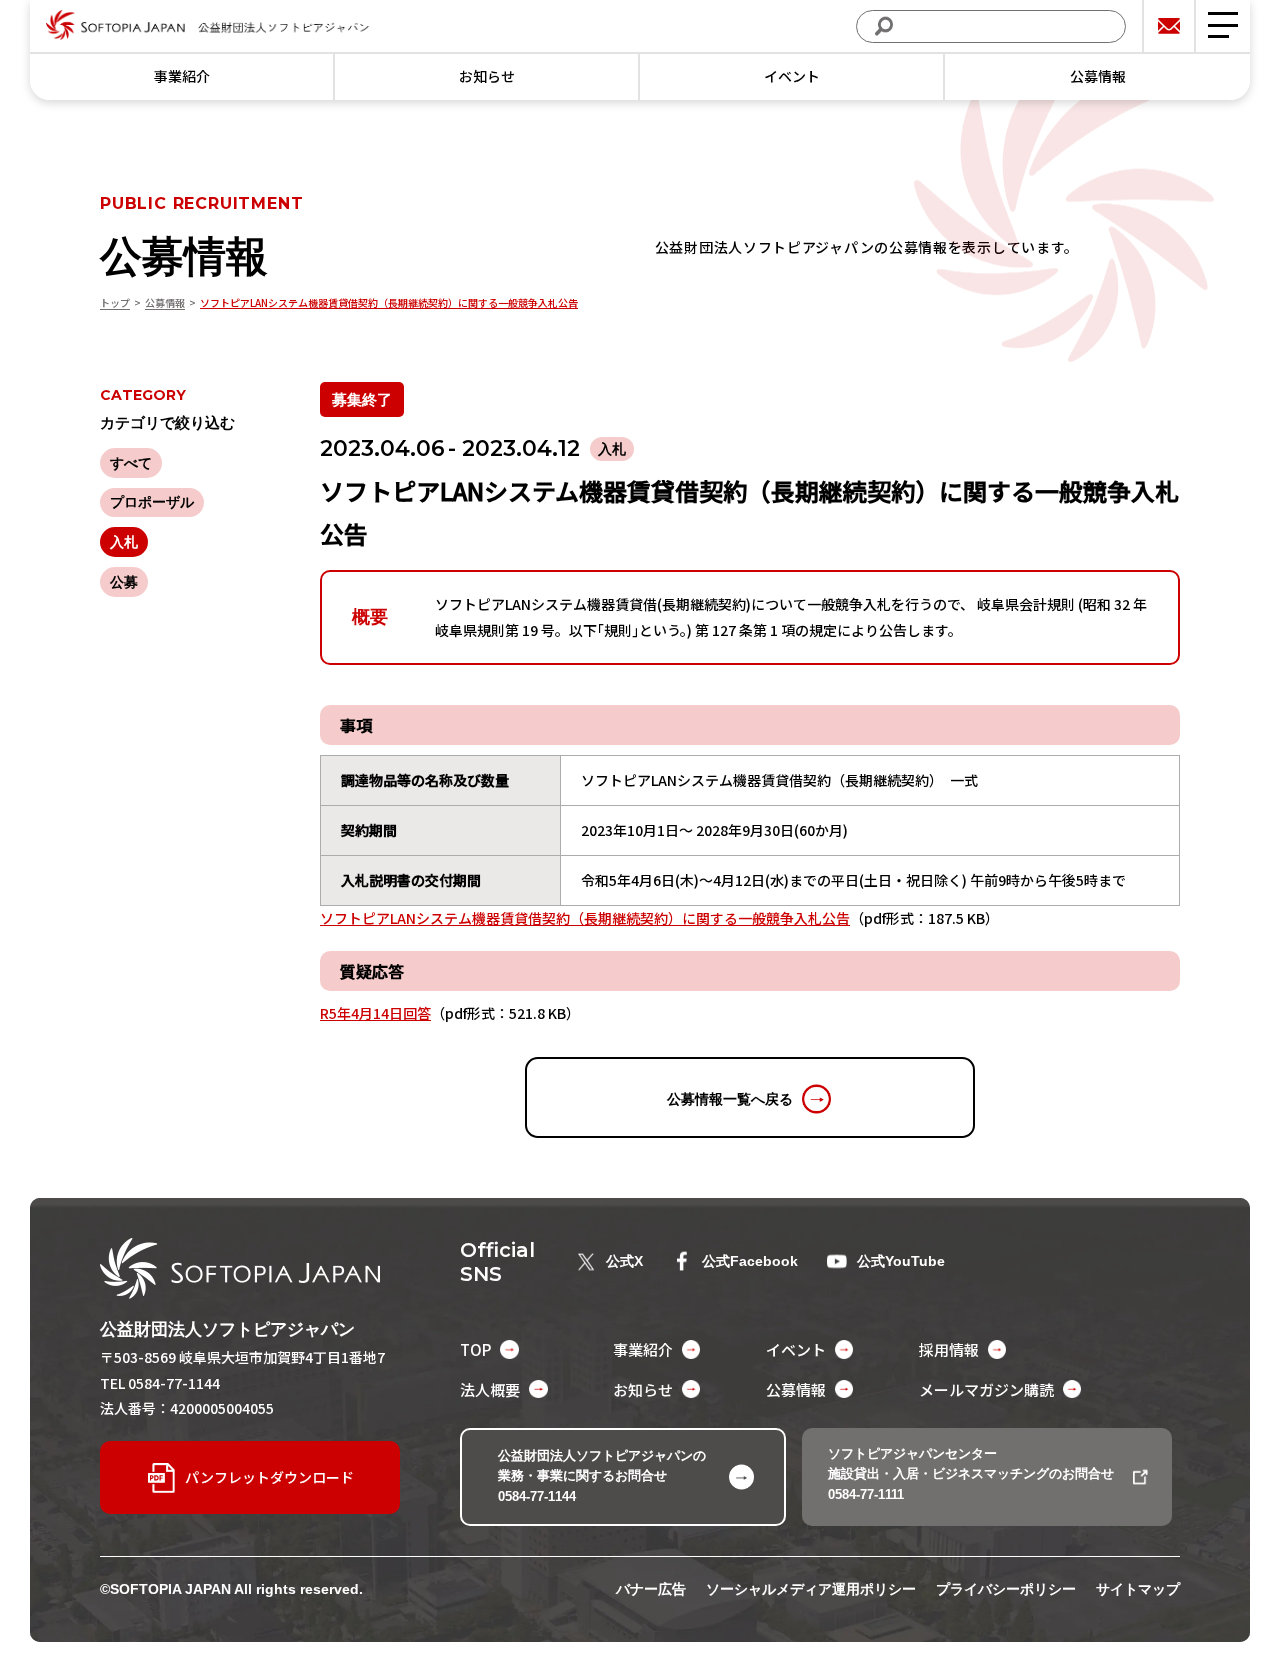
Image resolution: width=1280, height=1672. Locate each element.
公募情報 (1098, 76)
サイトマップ (1138, 1589)
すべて (131, 463)
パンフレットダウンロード (269, 1477)
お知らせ (487, 76)
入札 (124, 542)
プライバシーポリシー (1006, 1589)
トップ (115, 302)
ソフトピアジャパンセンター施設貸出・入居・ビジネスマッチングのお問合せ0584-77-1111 (971, 1474)
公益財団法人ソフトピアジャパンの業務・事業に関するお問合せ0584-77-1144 (602, 1476)
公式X (624, 1261)
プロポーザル (152, 502)
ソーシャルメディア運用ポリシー (811, 1589)
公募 (124, 582)
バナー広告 (651, 1589)
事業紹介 (182, 76)
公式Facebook (750, 1261)
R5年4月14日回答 (375, 1013)
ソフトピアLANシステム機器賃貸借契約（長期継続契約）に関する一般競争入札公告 (585, 918)
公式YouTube (901, 1261)
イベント (792, 76)
